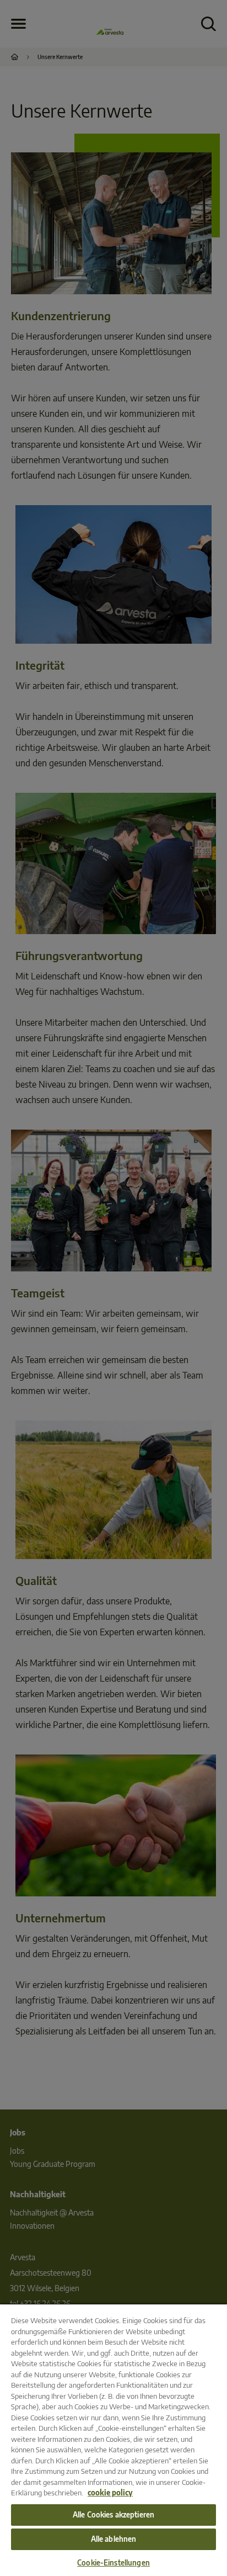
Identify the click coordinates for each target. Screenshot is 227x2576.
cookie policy (110, 2493)
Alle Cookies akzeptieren (113, 2515)
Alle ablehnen (114, 2539)
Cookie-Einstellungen (113, 2563)
